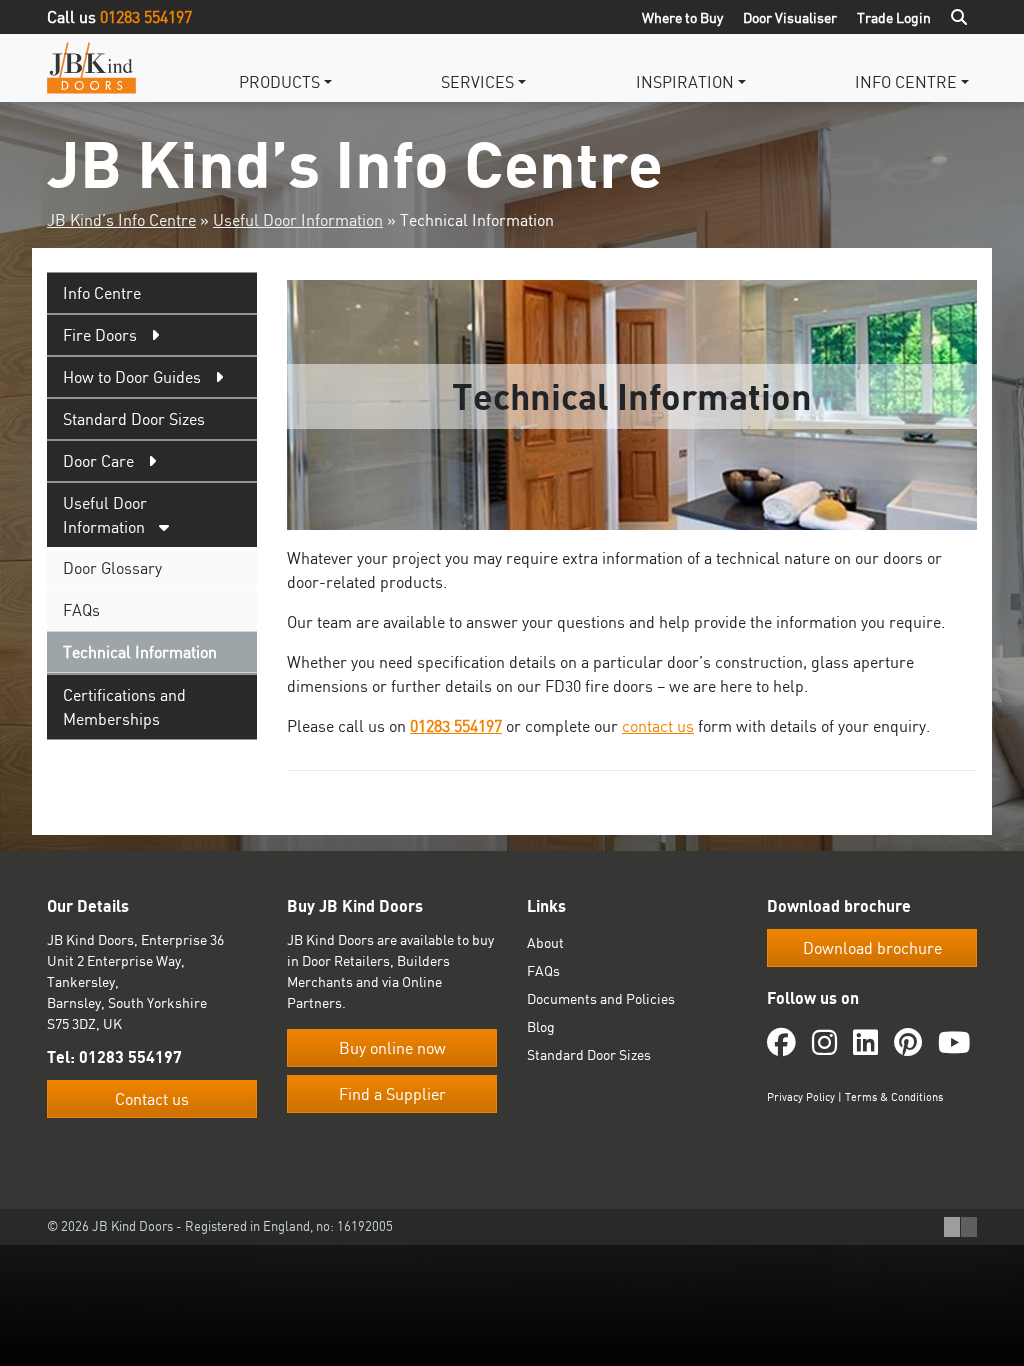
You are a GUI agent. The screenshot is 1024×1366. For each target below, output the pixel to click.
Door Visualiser (790, 17)
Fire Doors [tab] (100, 335)
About (545, 942)
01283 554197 (146, 17)
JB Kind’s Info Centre (121, 220)
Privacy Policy (801, 1097)
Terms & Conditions (894, 1097)
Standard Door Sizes (134, 419)
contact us (658, 726)
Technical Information (140, 652)
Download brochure (872, 948)
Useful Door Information (298, 220)
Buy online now (392, 1048)
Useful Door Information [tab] (105, 515)
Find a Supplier (392, 1094)
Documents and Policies (601, 998)
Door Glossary (112, 568)
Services (477, 82)
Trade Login (894, 17)
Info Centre (906, 82)
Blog (541, 1026)
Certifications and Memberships (124, 707)
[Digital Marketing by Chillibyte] (960, 1227)
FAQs (81, 610)
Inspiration (685, 82)
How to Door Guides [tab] (132, 377)
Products (279, 82)
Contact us (152, 1099)
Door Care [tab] (98, 461)
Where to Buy (682, 17)
